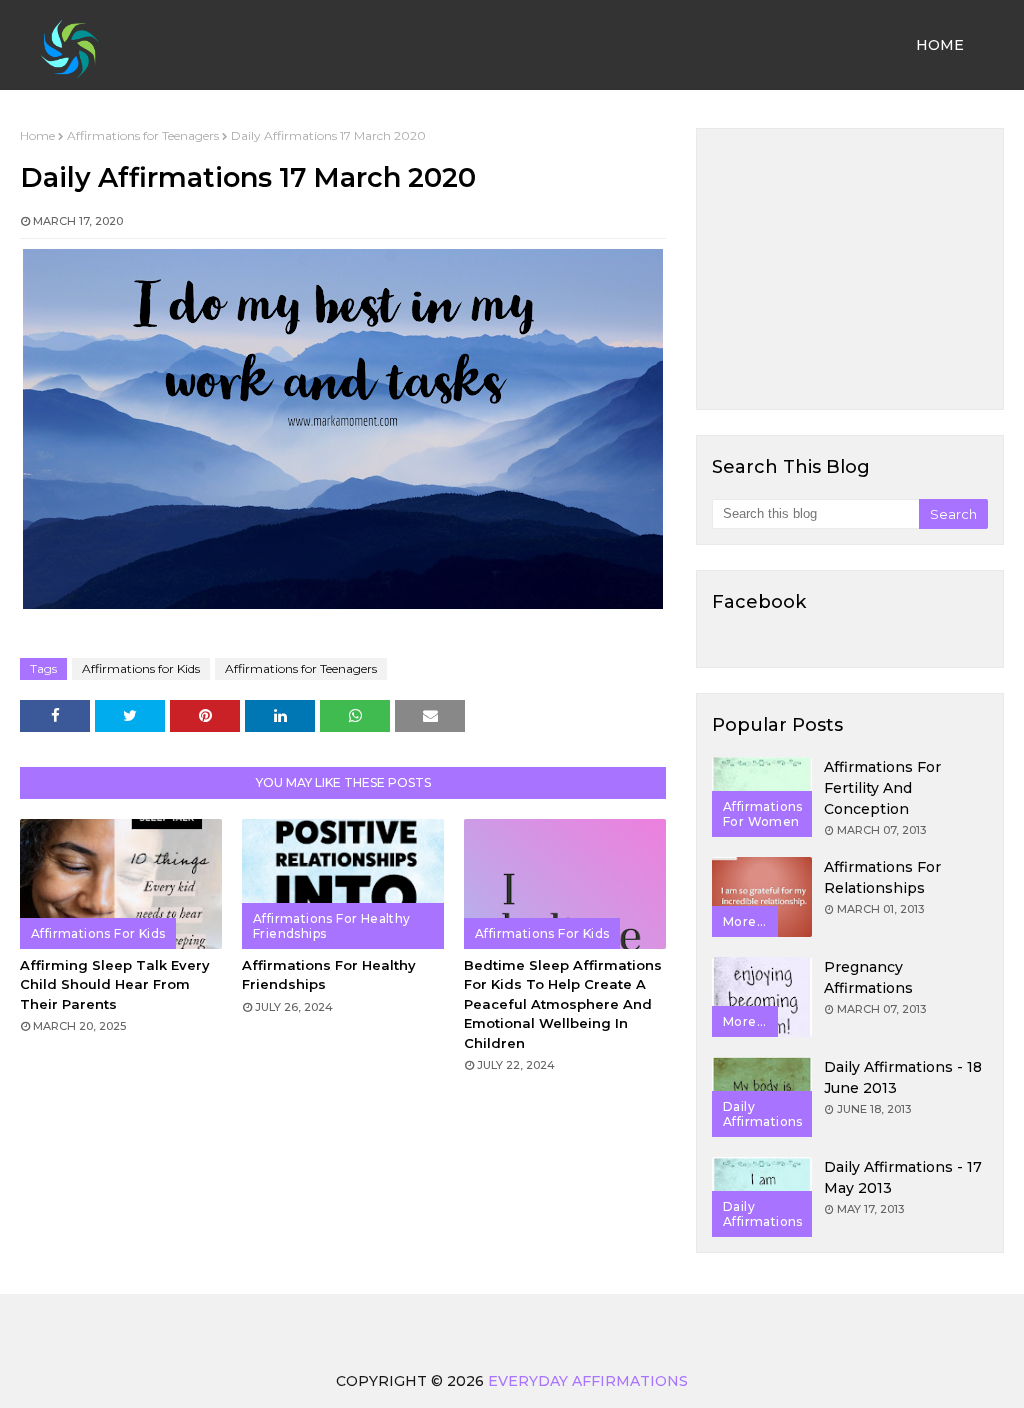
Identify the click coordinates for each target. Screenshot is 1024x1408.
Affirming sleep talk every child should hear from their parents (115, 984)
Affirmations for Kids (141, 668)
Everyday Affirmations (588, 1381)
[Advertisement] (850, 269)
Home (37, 135)
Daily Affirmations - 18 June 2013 (903, 1077)
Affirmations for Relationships (882, 877)
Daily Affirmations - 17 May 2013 (903, 1177)
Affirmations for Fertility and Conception (882, 788)
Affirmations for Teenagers (143, 135)
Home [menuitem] (940, 45)
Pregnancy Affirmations (868, 977)
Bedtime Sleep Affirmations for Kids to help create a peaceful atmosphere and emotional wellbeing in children (563, 1004)
